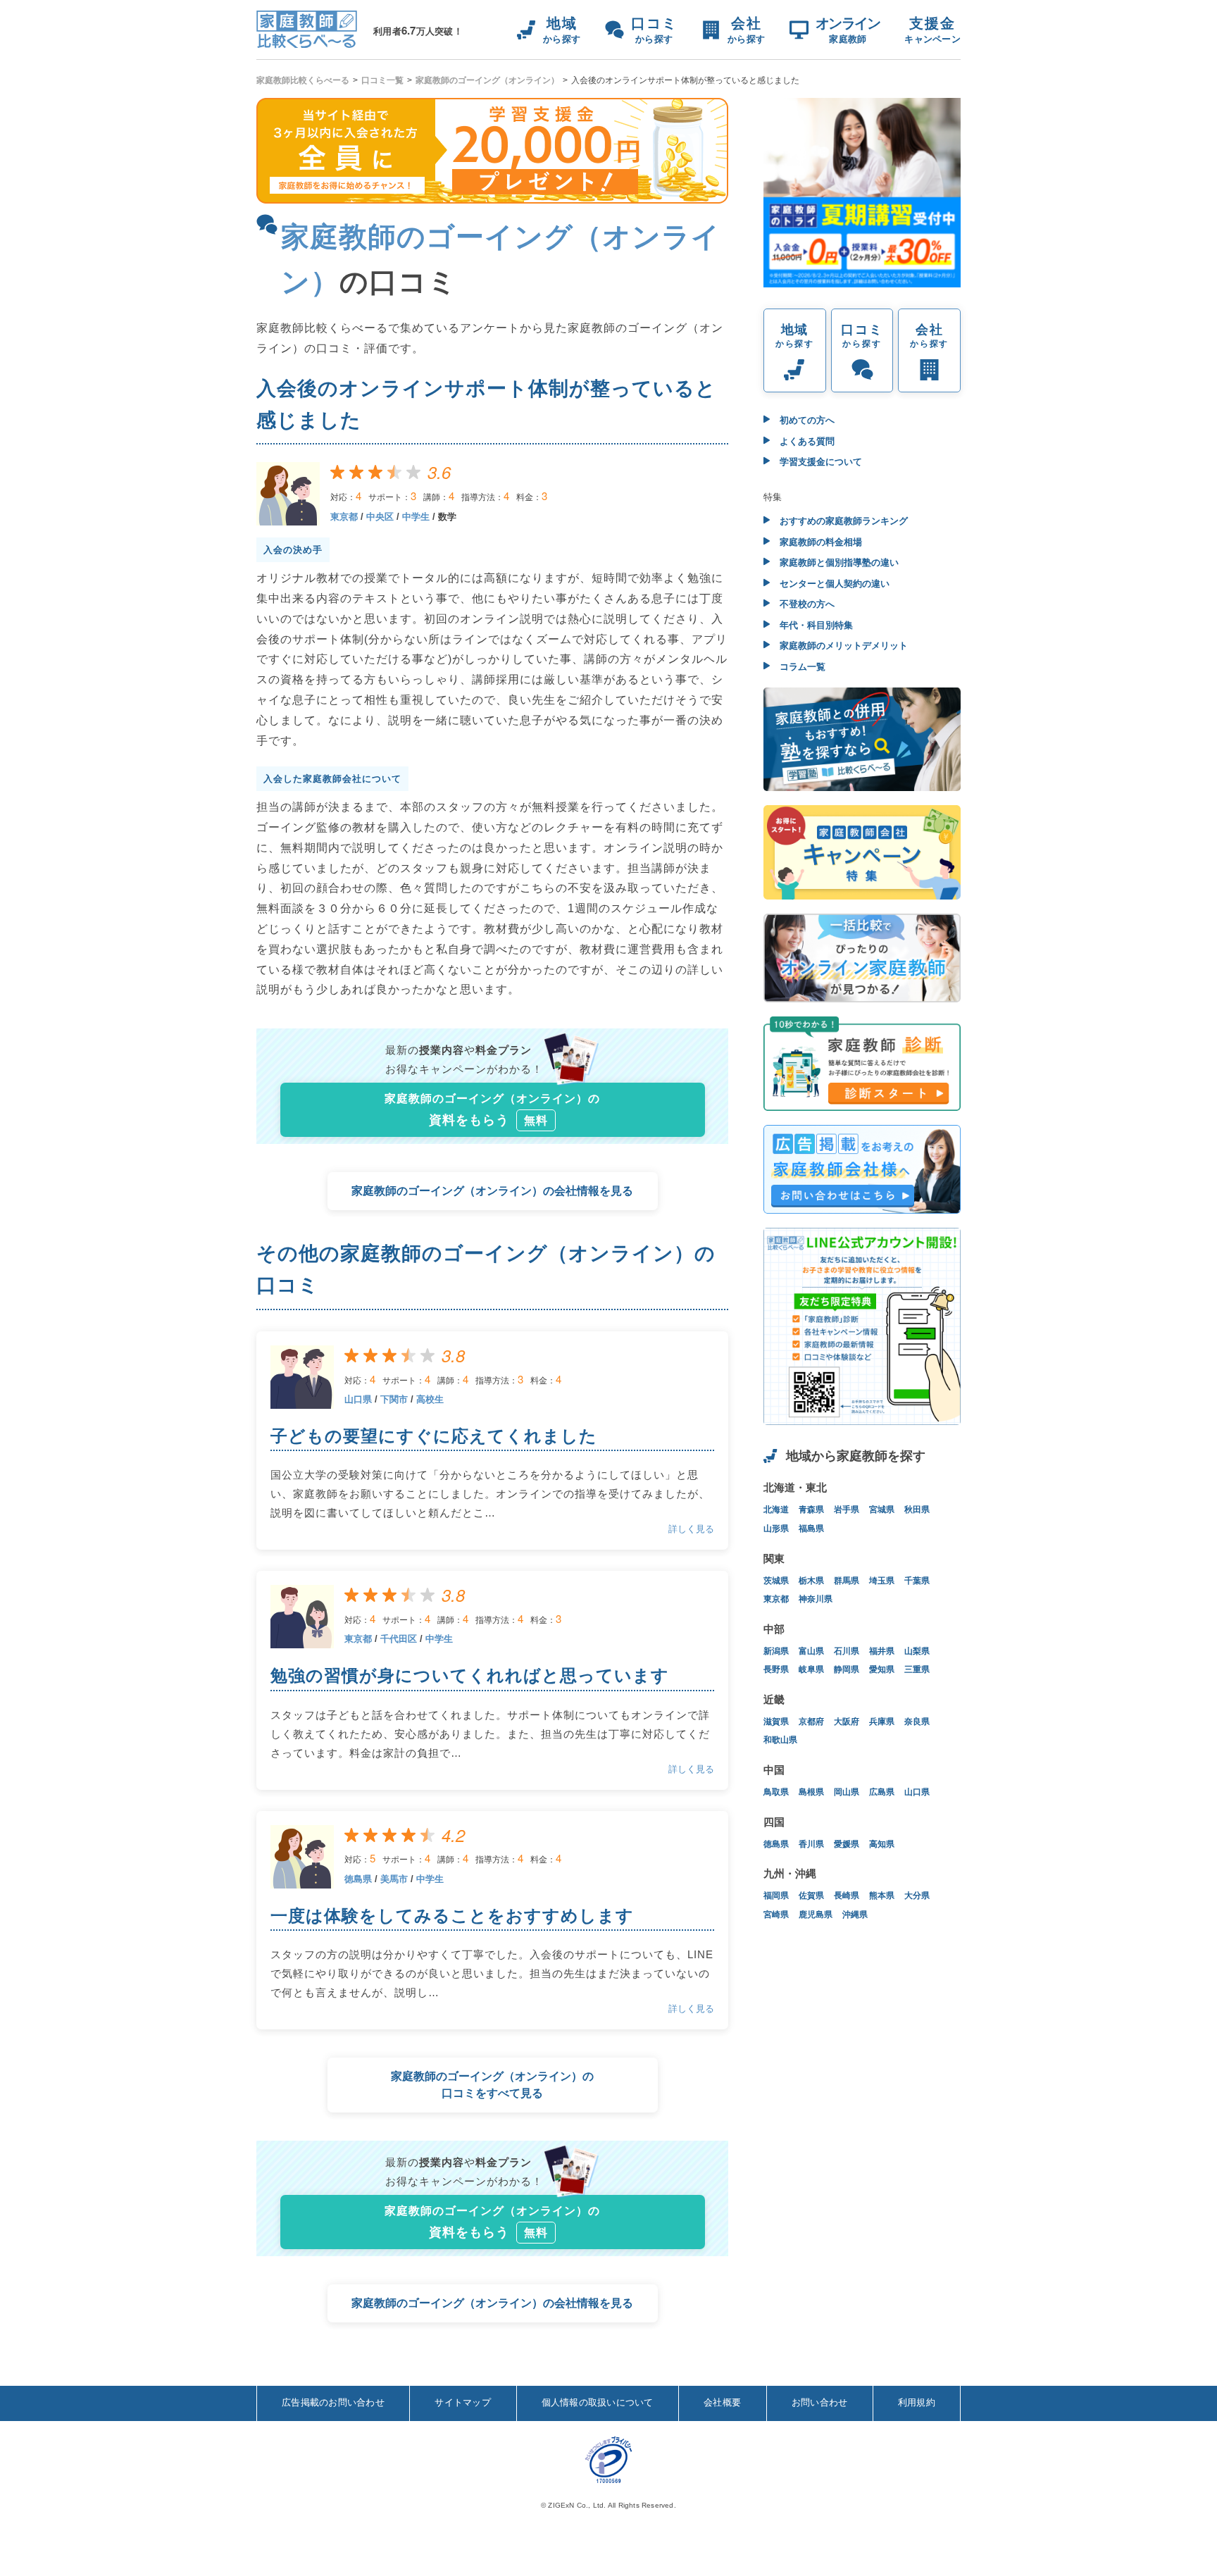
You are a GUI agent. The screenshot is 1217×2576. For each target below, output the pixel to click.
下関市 (394, 1399)
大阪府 (847, 1722)
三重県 (917, 1669)
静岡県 (847, 1669)
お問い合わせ (820, 2402)
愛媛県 (847, 1844)
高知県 (882, 1844)
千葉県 (917, 1581)
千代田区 (399, 1639)
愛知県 (882, 1669)
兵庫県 (882, 1722)
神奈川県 (816, 1599)
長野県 (776, 1669)
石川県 (847, 1651)
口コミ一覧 (382, 80)
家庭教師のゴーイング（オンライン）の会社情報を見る (492, 1191)
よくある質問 (806, 441)
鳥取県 (776, 1792)
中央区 (380, 517)
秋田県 (917, 1510)
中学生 (416, 517)
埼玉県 (882, 1581)
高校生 (430, 1399)
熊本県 (882, 1896)
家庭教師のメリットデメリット (842, 646)
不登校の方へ (806, 604)
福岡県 (776, 1896)
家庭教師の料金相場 (819, 542)
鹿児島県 (816, 1915)
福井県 (882, 1651)
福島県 (811, 1529)
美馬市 (394, 1879)
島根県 (811, 1792)
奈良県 (917, 1722)
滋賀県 (776, 1722)
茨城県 (776, 1581)
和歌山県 (780, 1740)
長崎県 (847, 1896)
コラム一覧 (801, 667)
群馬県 (847, 1581)
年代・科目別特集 (815, 625)
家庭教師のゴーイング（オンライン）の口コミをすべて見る (492, 2085)
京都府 (811, 1722)
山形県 (776, 1529)
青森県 (811, 1510)
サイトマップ (463, 2402)
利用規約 (917, 2402)
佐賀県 (811, 1896)
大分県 (917, 1896)
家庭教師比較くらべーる (303, 80)
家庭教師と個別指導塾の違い (838, 562)
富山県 (811, 1651)
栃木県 (811, 1581)
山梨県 (917, 1651)
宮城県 (882, 1510)
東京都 (344, 517)
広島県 (882, 1792)
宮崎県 (776, 1915)
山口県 (358, 1399)
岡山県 (847, 1792)
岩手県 (847, 1510)
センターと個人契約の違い (833, 584)
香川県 (811, 1844)
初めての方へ (806, 420)
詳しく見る (691, 1529)
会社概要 (722, 2402)
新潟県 (776, 1651)
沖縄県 (855, 1915)
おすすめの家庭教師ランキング (842, 521)
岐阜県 (811, 1669)
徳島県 (358, 1879)
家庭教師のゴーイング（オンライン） (487, 80)
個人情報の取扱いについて (598, 2402)
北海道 (776, 1510)
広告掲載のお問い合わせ (333, 2402)
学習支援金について (819, 462)
